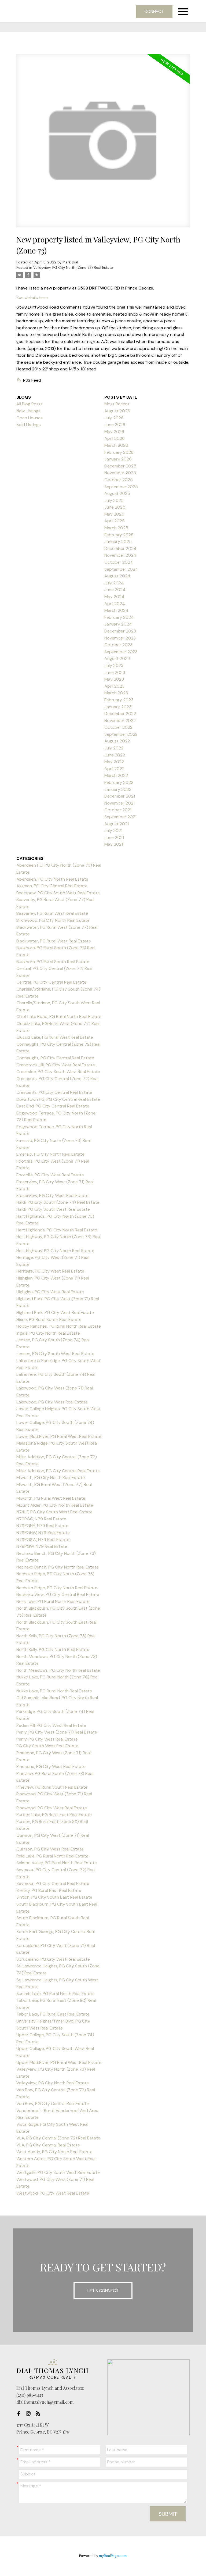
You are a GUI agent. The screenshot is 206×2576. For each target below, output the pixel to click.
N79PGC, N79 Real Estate (41, 1519)
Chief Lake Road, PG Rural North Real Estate (59, 1017)
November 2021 (119, 803)
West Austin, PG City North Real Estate (54, 2152)
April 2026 (115, 438)
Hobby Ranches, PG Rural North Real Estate (59, 1326)
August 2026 (117, 411)
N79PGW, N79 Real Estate (42, 1546)
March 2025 (116, 528)
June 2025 (115, 507)
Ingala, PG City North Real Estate (48, 1333)
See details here (32, 297)
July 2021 (113, 830)
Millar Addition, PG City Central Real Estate (58, 1471)
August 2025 (117, 493)
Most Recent (117, 404)
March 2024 (116, 610)
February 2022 (119, 782)
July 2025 (114, 500)
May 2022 (114, 762)
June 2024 (115, 590)
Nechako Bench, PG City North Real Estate (58, 1567)
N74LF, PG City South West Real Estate (54, 1512)
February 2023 (119, 700)
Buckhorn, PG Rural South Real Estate (53, 962)
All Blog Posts (30, 404)
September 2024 (121, 569)
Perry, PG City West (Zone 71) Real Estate (57, 1732)
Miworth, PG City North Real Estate (51, 1478)
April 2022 (114, 769)
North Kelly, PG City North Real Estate (53, 1650)
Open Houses (30, 418)
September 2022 (121, 734)
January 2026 (118, 459)
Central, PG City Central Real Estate (51, 982)
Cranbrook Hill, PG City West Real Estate (56, 1065)
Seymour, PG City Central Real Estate (53, 1883)
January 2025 (118, 542)
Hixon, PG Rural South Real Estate (49, 1319)
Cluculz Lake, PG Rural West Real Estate (55, 1037)
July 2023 (114, 665)
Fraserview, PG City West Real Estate (52, 1196)
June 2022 (115, 755)
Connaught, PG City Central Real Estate (55, 1058)
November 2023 (120, 638)
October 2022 (118, 727)
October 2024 (119, 562)
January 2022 (118, 789)
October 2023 (118, 645)
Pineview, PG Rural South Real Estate (52, 1787)
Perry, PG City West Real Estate (47, 1739)
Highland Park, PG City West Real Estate (55, 1312)
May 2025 (114, 514)
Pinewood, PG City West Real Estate (52, 1808)
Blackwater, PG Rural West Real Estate (54, 941)
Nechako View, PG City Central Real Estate (58, 1594)
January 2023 (118, 707)
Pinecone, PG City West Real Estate (51, 1766)
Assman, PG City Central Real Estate (52, 886)
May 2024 (114, 597)
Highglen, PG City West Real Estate (50, 1292)
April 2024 (115, 604)
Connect (154, 11)
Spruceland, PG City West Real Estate (53, 1959)
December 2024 (120, 549)
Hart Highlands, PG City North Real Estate (57, 1230)
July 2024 (114, 583)
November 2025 (120, 473)
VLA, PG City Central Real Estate (48, 2145)
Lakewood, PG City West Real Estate (52, 1402)
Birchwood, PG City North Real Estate (53, 920)
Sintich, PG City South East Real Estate (54, 1897)
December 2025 (120, 466)
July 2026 (114, 418)
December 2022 (120, 714)
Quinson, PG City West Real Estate (50, 1849)
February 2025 (119, 535)
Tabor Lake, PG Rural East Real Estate (53, 2014)
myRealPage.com (113, 2556)
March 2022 (116, 775)
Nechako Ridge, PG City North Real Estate (57, 1588)
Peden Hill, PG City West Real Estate (51, 1725)
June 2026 (115, 425)
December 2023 (120, 631)
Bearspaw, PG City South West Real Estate (58, 893)
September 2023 (121, 652)
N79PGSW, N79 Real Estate (43, 1540)
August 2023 (117, 658)
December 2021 (120, 796)
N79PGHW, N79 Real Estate (43, 1533)
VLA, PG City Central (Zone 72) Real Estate (58, 2138)
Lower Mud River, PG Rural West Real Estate (59, 1436)
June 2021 (114, 837)
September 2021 (120, 817)
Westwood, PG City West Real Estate (53, 2193)
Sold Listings (29, 425)
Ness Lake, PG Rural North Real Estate (53, 1601)
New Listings (28, 411)
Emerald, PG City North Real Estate (50, 1154)
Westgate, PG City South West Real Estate (58, 2172)
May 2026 (114, 432)
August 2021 (117, 824)
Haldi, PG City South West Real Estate (53, 1209)
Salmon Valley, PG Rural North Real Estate (57, 1863)
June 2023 (115, 672)
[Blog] (39, 2413)
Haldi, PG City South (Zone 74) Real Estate (58, 1202)
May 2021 (114, 844)
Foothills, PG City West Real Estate (50, 1175)
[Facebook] (20, 2413)
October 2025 (119, 480)
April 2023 (114, 686)
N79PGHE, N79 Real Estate (42, 1526)
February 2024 (119, 617)
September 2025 (121, 487)
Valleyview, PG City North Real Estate (53, 2083)
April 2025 (115, 521)
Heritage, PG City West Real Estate (50, 1271)
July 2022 (114, 748)
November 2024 (120, 555)
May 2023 (114, 679)
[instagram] (30, 2413)
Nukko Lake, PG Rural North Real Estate (54, 1691)
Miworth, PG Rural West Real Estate (51, 1498)
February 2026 (119, 452)
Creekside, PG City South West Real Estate (58, 1072)
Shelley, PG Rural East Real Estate (49, 1890)
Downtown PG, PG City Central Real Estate (58, 1099)
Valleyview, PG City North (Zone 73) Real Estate (73, 268)
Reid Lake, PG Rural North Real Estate (52, 1856)
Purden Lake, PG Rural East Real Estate (54, 1815)
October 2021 (118, 810)
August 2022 (117, 741)
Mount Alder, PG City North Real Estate (55, 1505)
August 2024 (117, 576)
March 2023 (116, 693)
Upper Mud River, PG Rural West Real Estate (59, 2062)
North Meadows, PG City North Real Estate (58, 1670)
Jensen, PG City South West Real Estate (55, 1354)
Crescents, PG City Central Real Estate (54, 1092)
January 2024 (118, 624)
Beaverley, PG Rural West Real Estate (52, 913)
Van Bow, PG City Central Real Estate (53, 2104)
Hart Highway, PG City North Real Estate (55, 1251)
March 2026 (116, 445)
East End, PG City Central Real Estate (53, 1106)
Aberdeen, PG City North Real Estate (52, 879)
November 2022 (120, 721)
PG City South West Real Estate (47, 1746)
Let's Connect (103, 2291)
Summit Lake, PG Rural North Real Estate (56, 1994)
